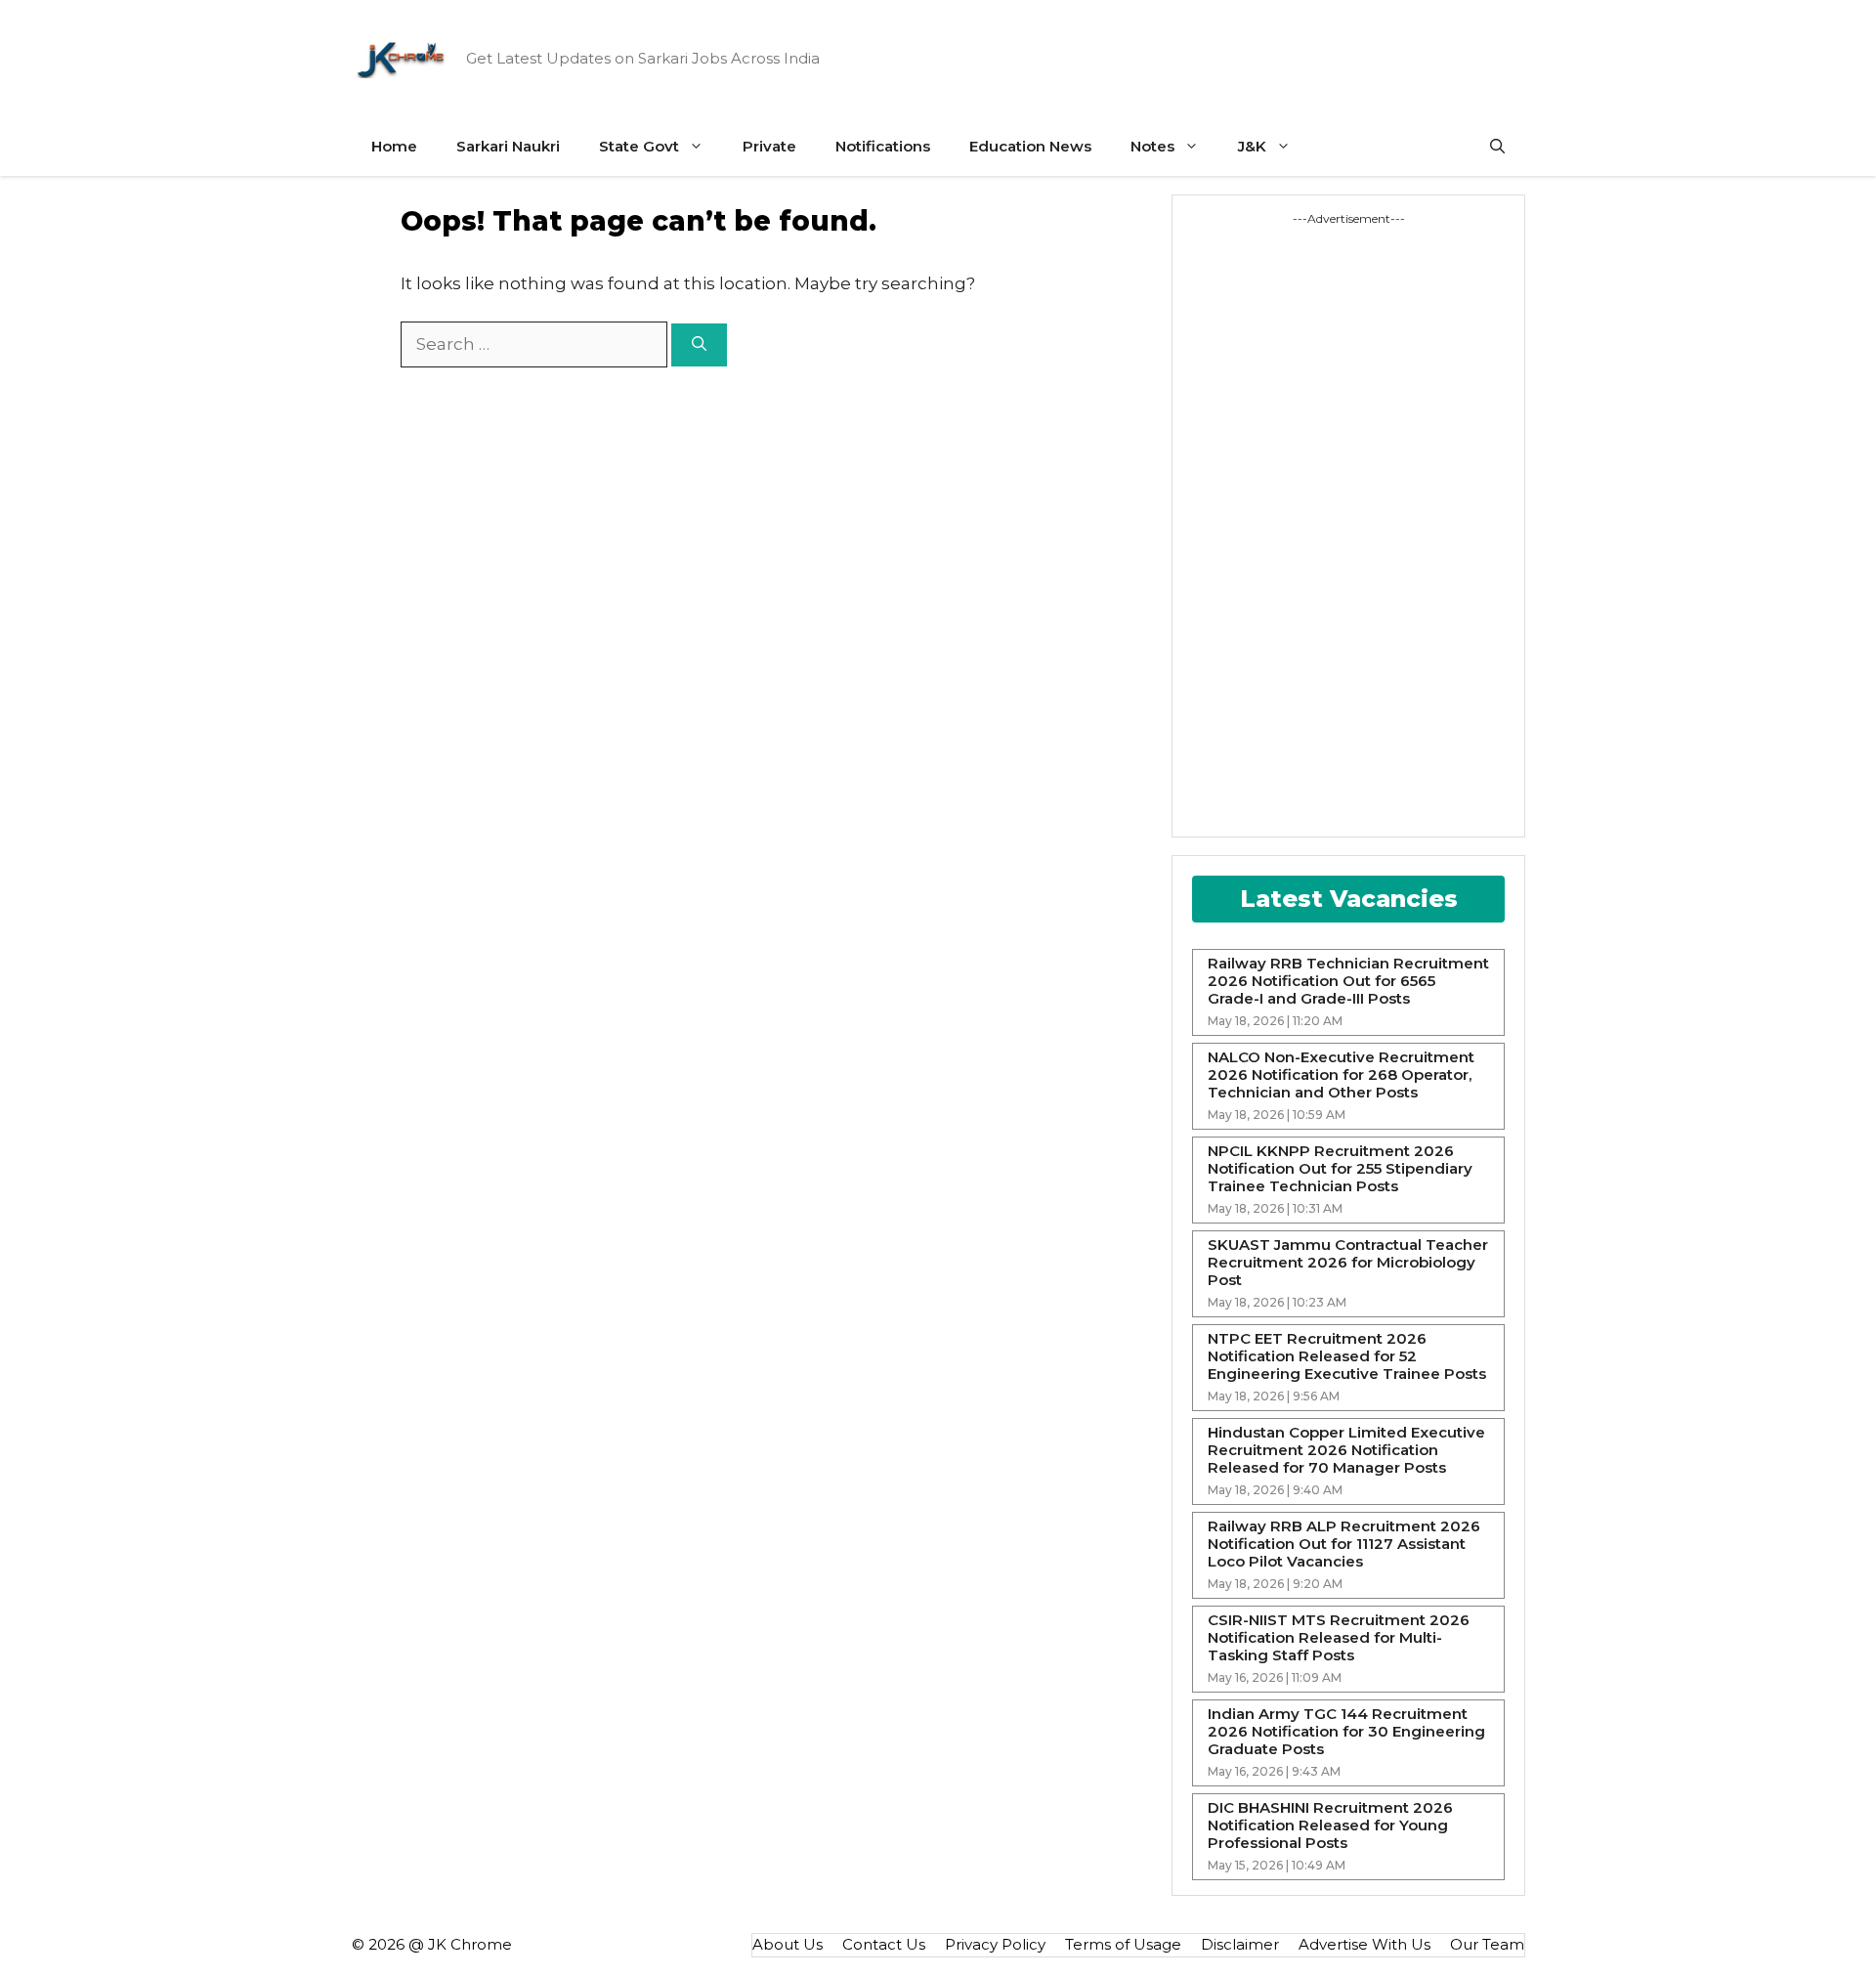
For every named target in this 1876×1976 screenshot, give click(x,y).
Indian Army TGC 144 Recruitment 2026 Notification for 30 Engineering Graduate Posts (1346, 1732)
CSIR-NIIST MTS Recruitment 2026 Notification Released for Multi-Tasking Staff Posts (1339, 1638)
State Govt (639, 146)
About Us (788, 1944)
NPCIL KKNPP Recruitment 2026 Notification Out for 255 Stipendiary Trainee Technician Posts (1340, 1169)
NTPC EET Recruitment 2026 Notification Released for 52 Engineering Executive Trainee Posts (1347, 1356)
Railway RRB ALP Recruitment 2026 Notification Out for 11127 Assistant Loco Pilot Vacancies (1344, 1544)
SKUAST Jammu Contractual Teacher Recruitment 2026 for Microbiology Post (1348, 1263)
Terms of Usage (1123, 1944)
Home (394, 146)
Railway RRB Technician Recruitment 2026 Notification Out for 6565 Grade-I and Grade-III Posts (1348, 981)
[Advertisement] (1265, 521)
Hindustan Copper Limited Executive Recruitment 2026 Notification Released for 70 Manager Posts (1346, 1450)
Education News (1030, 146)
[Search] (699, 345)
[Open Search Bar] (1497, 147)
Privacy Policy (995, 1944)
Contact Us (884, 1944)
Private (769, 146)
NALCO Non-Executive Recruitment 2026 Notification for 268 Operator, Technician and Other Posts (1341, 1075)
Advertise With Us (1364, 1944)
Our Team (1487, 1944)
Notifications (883, 146)
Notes (1152, 146)
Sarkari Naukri (508, 146)
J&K (1252, 146)
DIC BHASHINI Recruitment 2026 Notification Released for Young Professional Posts (1330, 1826)
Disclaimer (1240, 1944)
